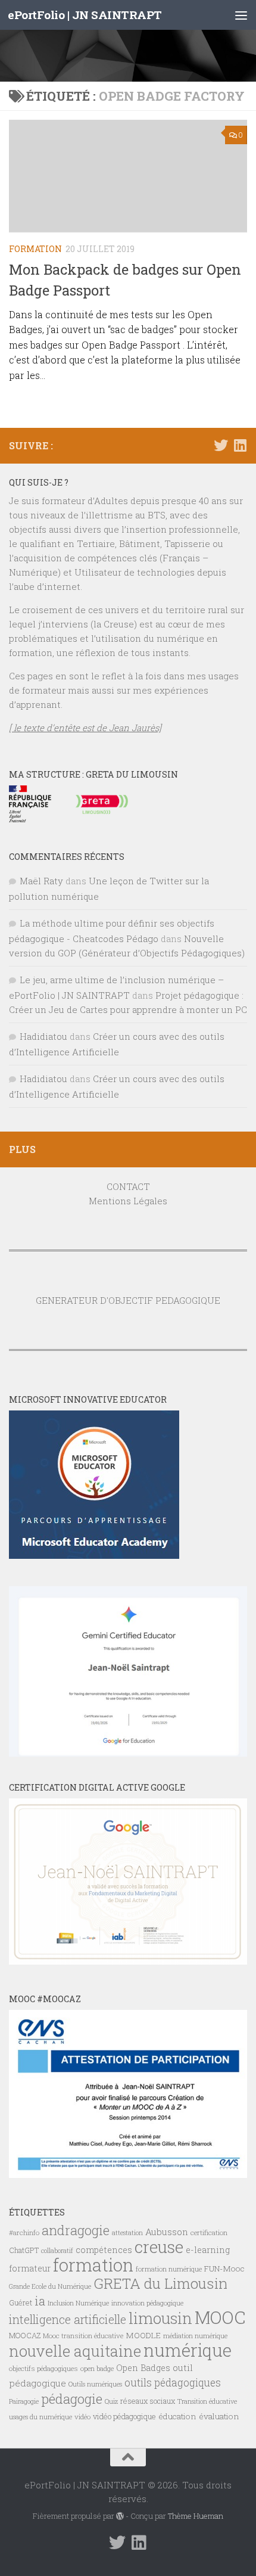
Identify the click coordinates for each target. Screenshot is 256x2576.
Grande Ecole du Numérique (50, 2286)
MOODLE (143, 2335)
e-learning (208, 2250)
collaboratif (57, 2251)
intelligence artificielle (68, 2319)
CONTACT (128, 1186)
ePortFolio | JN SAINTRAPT (85, 15)
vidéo (82, 2417)
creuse (159, 2247)
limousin (160, 2318)
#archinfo (24, 2232)
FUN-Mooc (224, 2269)
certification (209, 2232)
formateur (30, 2268)
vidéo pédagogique (124, 2416)
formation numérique (169, 2269)
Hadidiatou (43, 1036)
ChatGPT (24, 2250)
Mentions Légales (128, 1201)
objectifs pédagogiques (43, 2368)
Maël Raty (41, 881)
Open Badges (143, 2368)
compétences (104, 2250)
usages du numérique (40, 2417)
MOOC (220, 2317)
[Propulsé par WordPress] (120, 2516)
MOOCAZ (25, 2335)
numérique (188, 2350)
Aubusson (167, 2232)
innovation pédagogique (147, 2303)
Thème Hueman (196, 2516)
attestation (127, 2233)
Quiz (111, 2401)
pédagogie (72, 2398)
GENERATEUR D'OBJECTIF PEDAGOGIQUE (128, 1300)
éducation (177, 2416)
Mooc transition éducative (83, 2336)
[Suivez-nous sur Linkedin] (240, 445)
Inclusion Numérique (78, 2303)
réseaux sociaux (148, 2401)
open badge (97, 2368)
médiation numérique (195, 2336)
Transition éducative (207, 2401)
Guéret (21, 2302)
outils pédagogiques (173, 2383)
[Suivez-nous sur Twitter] (221, 445)
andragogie (76, 2230)
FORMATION (35, 249)
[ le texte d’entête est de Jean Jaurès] (85, 728)
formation (93, 2265)
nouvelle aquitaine (75, 2351)
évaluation (219, 2416)
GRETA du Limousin (160, 2283)
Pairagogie (24, 2401)
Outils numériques (95, 2384)
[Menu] (241, 15)
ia (40, 2301)
